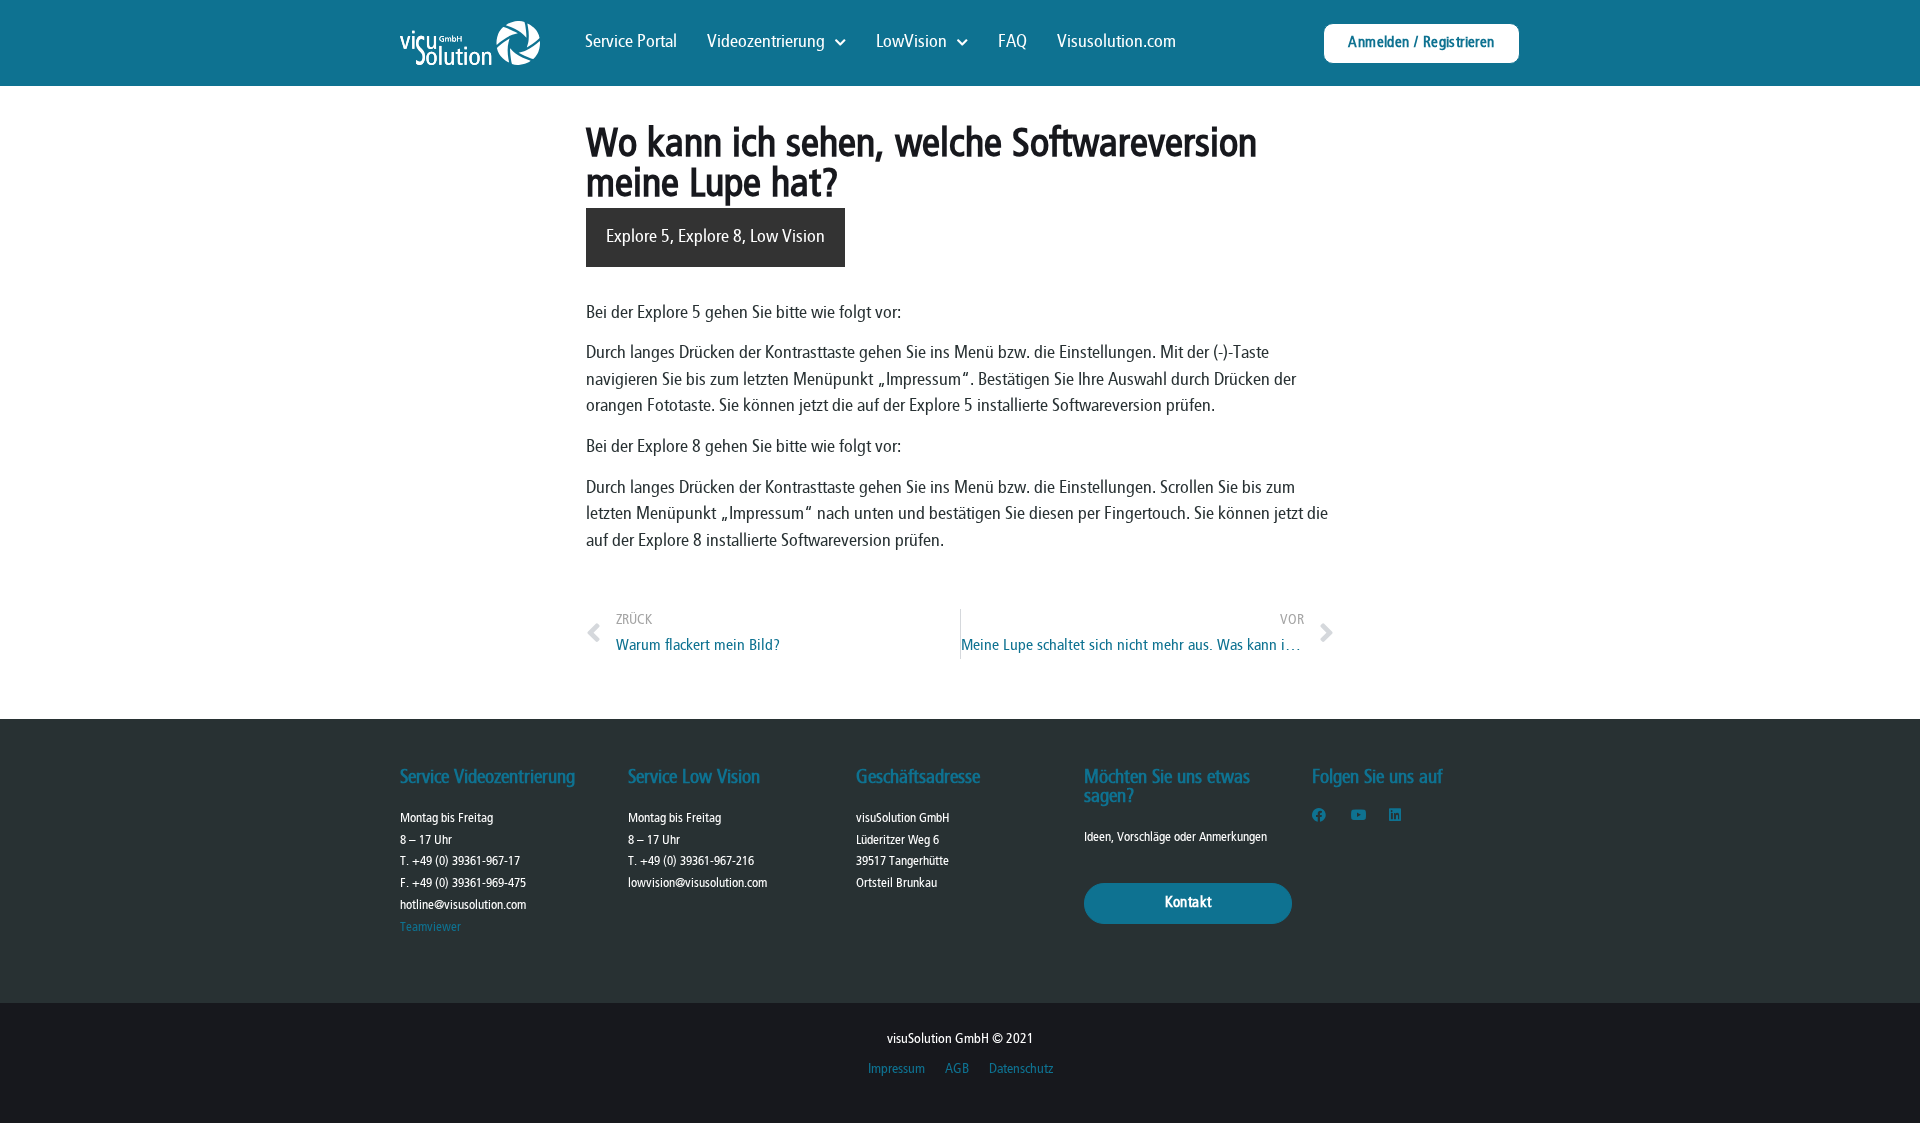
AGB (957, 1069)
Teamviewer (430, 927)
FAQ (1012, 42)
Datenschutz (1021, 1069)
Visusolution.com (1116, 42)
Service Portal (631, 42)
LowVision (911, 42)
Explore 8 (710, 237)
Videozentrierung (766, 42)
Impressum (896, 1069)
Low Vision (787, 237)
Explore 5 (638, 237)
